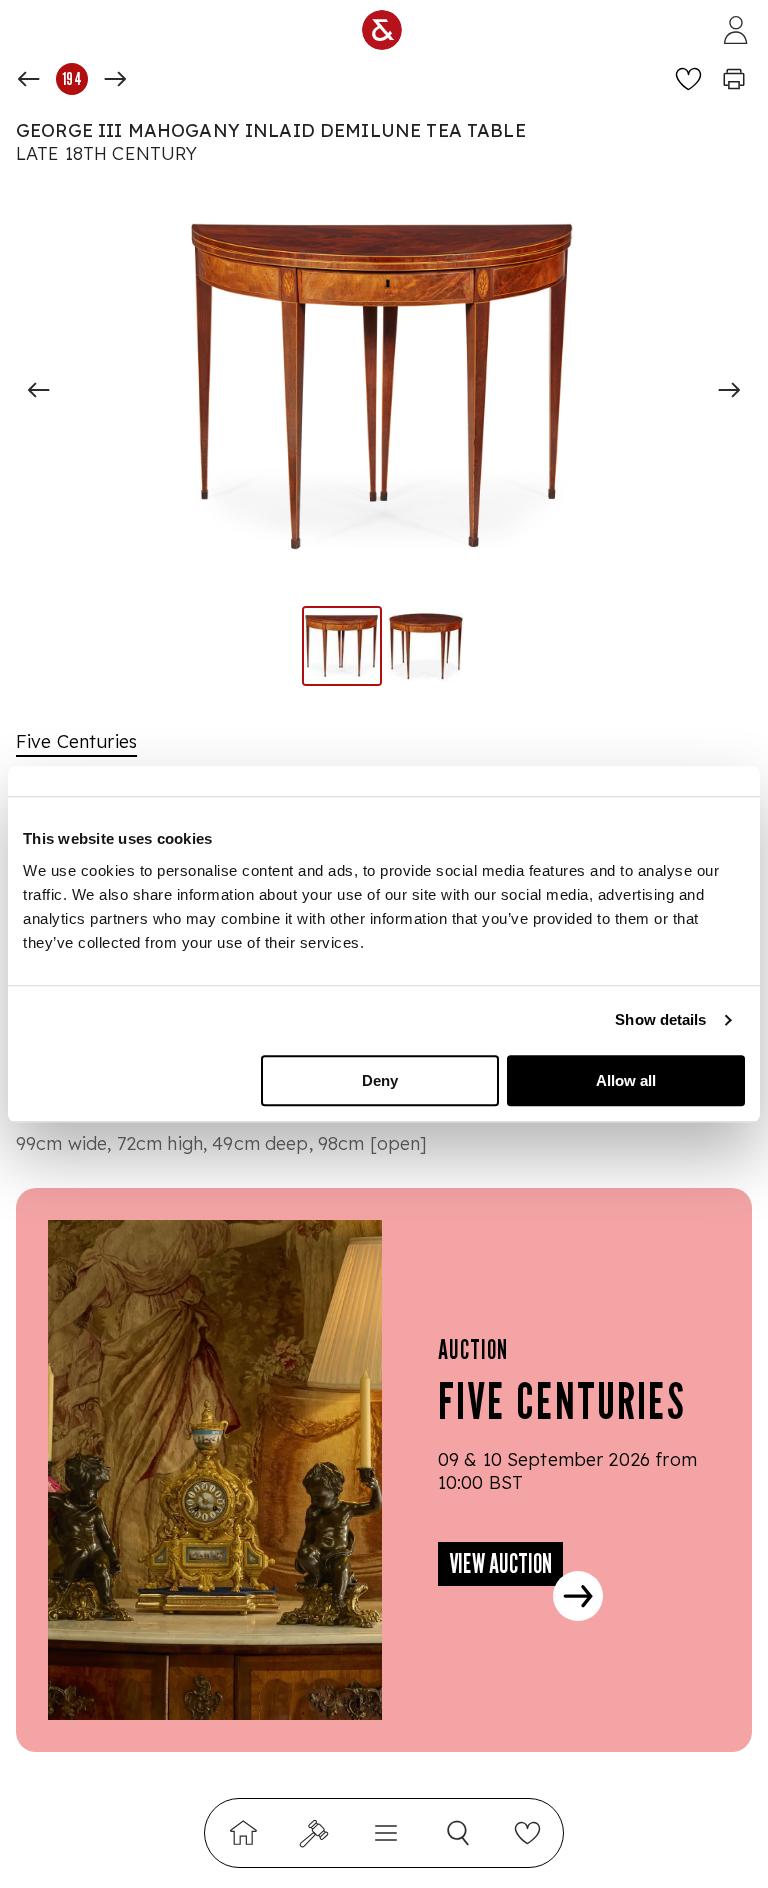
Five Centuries (76, 741)
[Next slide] (729, 390)
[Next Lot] (115, 79)
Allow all (626, 1080)
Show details (660, 1019)
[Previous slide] (39, 390)
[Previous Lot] (29, 79)
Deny (380, 1080)
